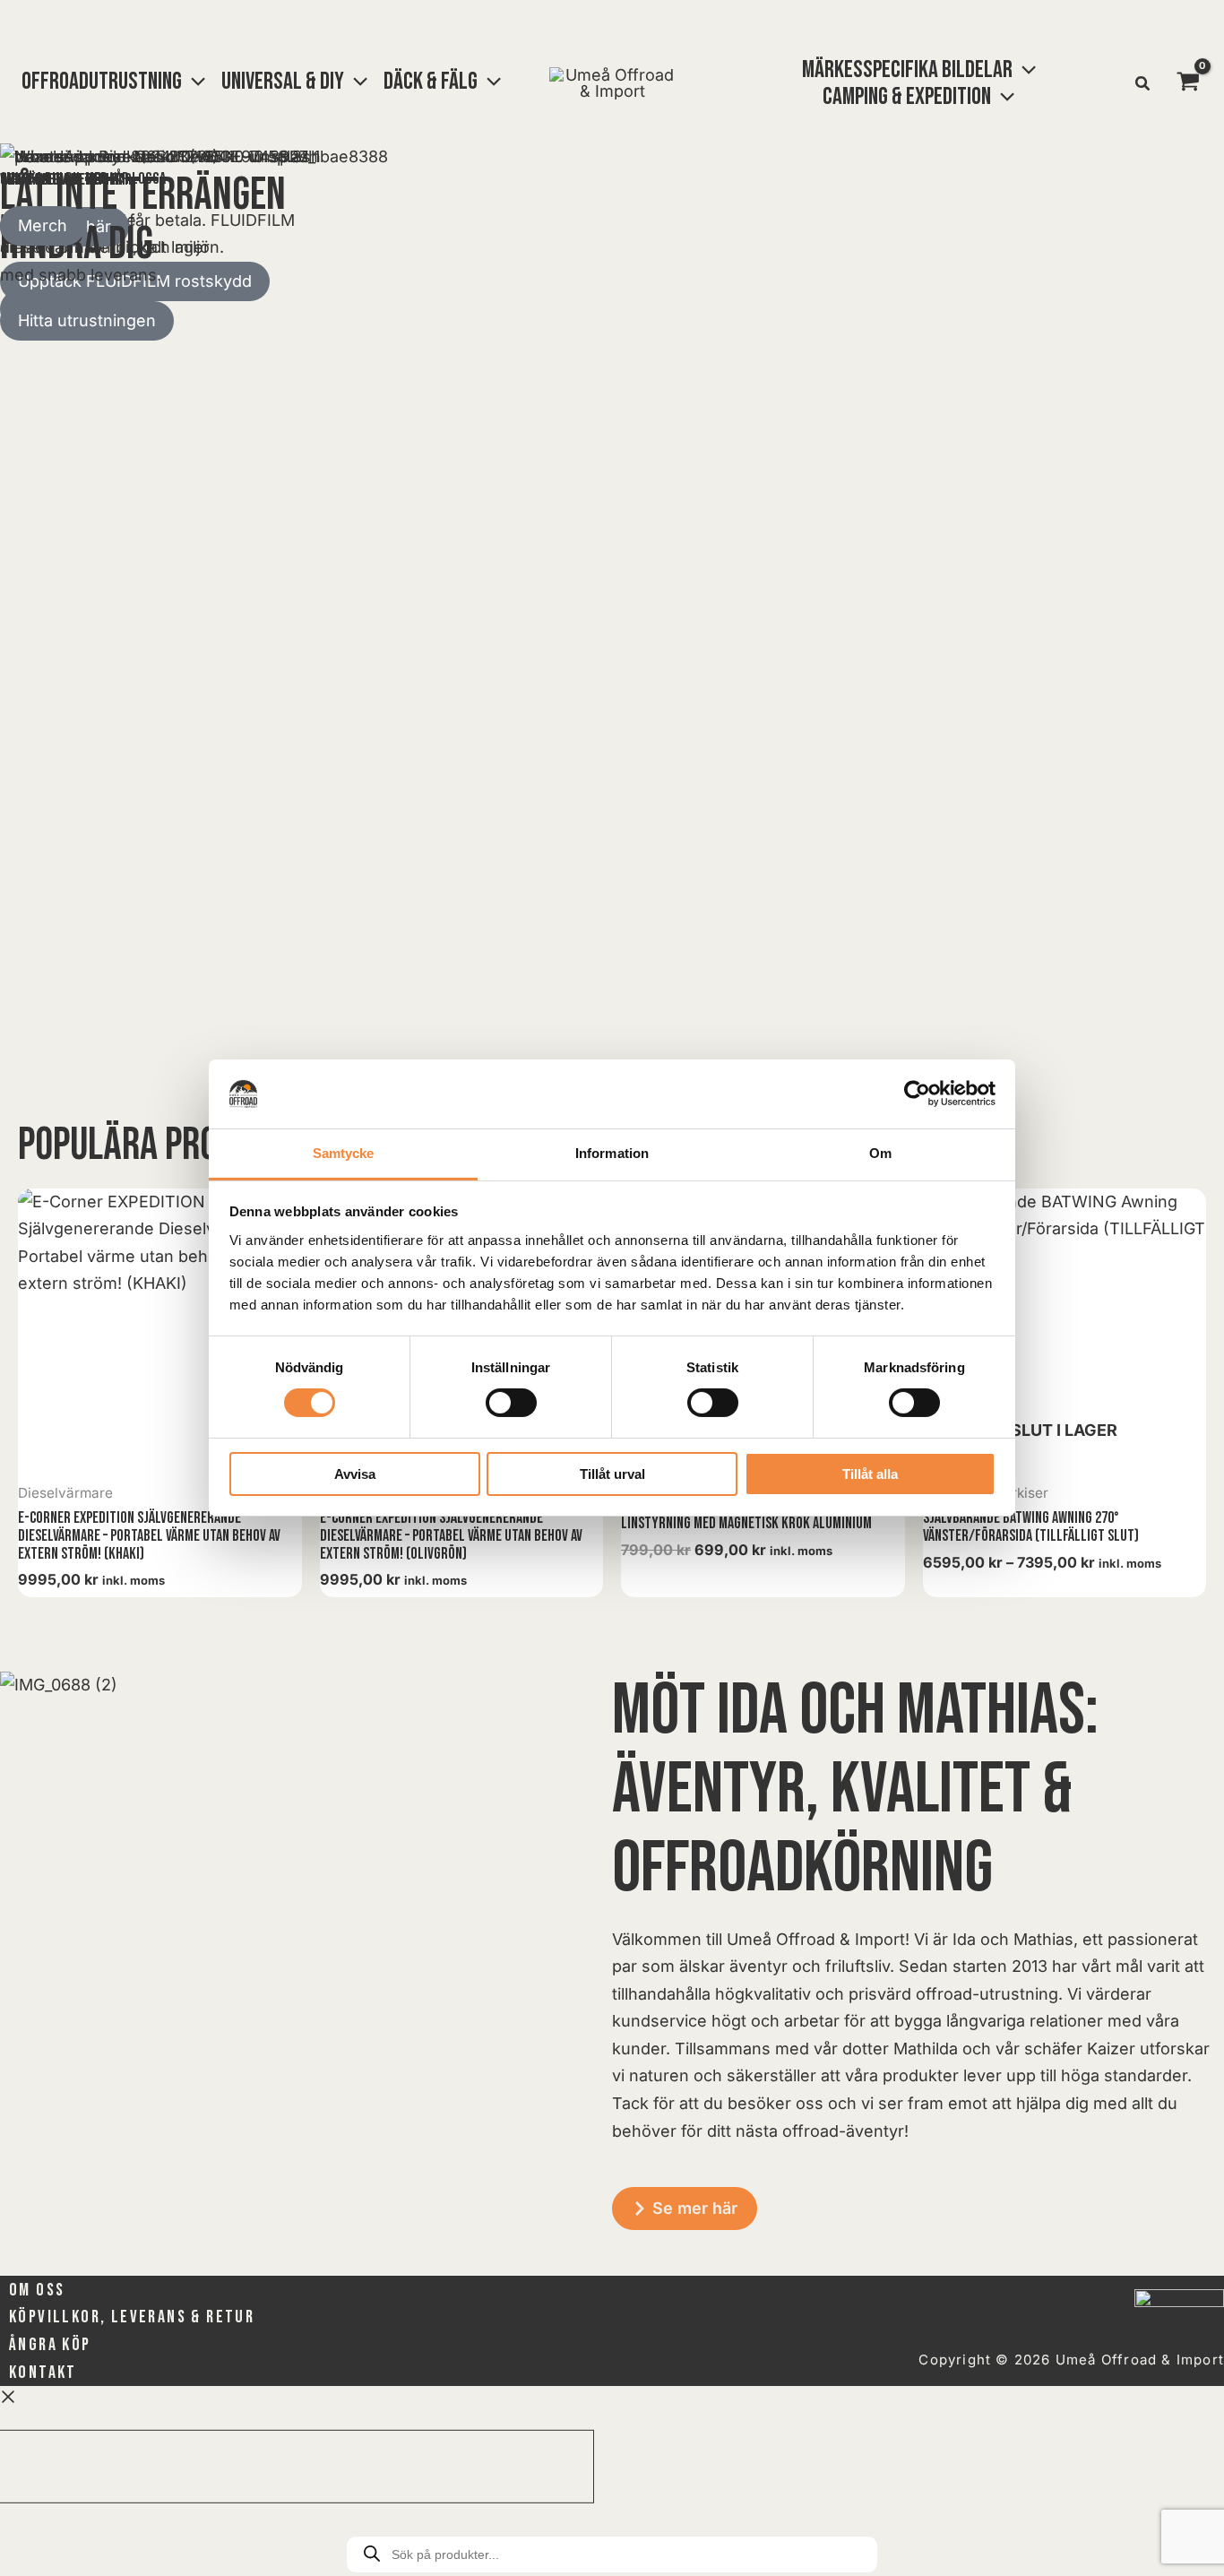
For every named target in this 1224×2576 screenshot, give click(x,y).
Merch (43, 225)
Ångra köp (50, 2345)
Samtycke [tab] (344, 1153)
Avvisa (355, 1474)
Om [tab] (880, 1153)
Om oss (37, 2290)
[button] (194, 82)
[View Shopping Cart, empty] (1188, 83)
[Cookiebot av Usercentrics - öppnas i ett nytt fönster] (917, 1094)
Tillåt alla (870, 1474)
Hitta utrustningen (87, 320)
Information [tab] (612, 1153)
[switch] (511, 1403)
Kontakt (43, 2373)
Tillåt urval (612, 1474)
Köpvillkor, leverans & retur (132, 2317)
